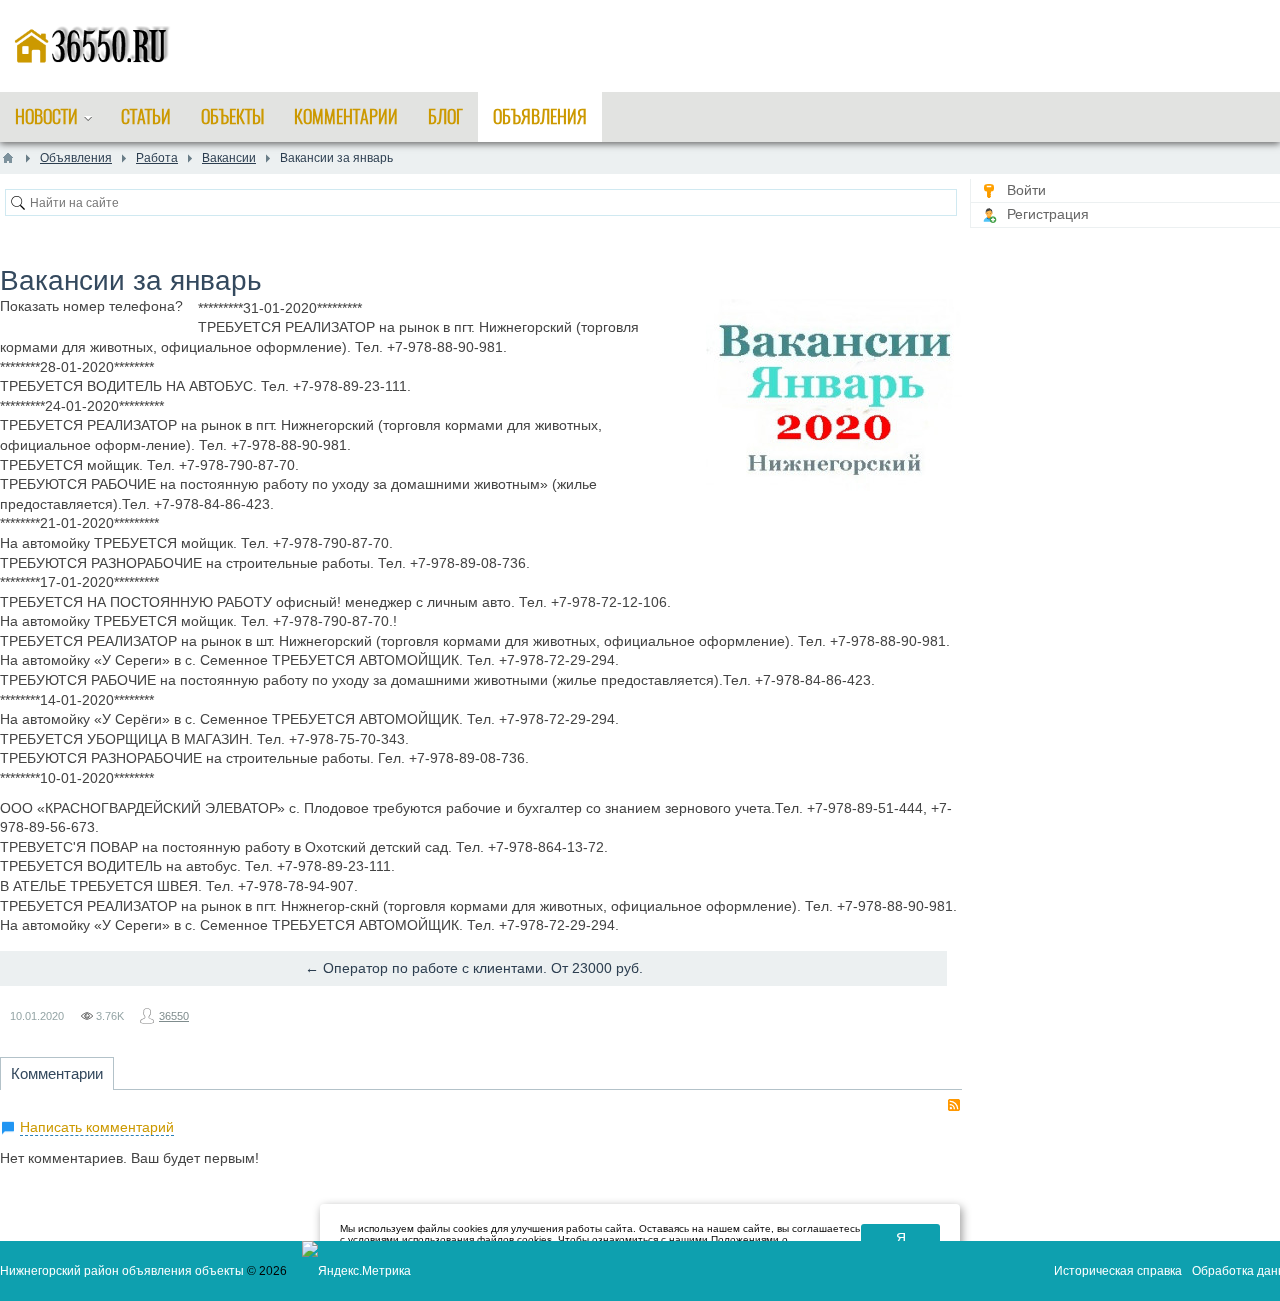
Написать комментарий (97, 1127)
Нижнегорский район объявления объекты (122, 1271)
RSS (954, 1105)
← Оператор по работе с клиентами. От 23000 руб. (474, 968)
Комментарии (57, 1073)
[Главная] (8, 158)
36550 (174, 1016)
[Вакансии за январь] (834, 397)
